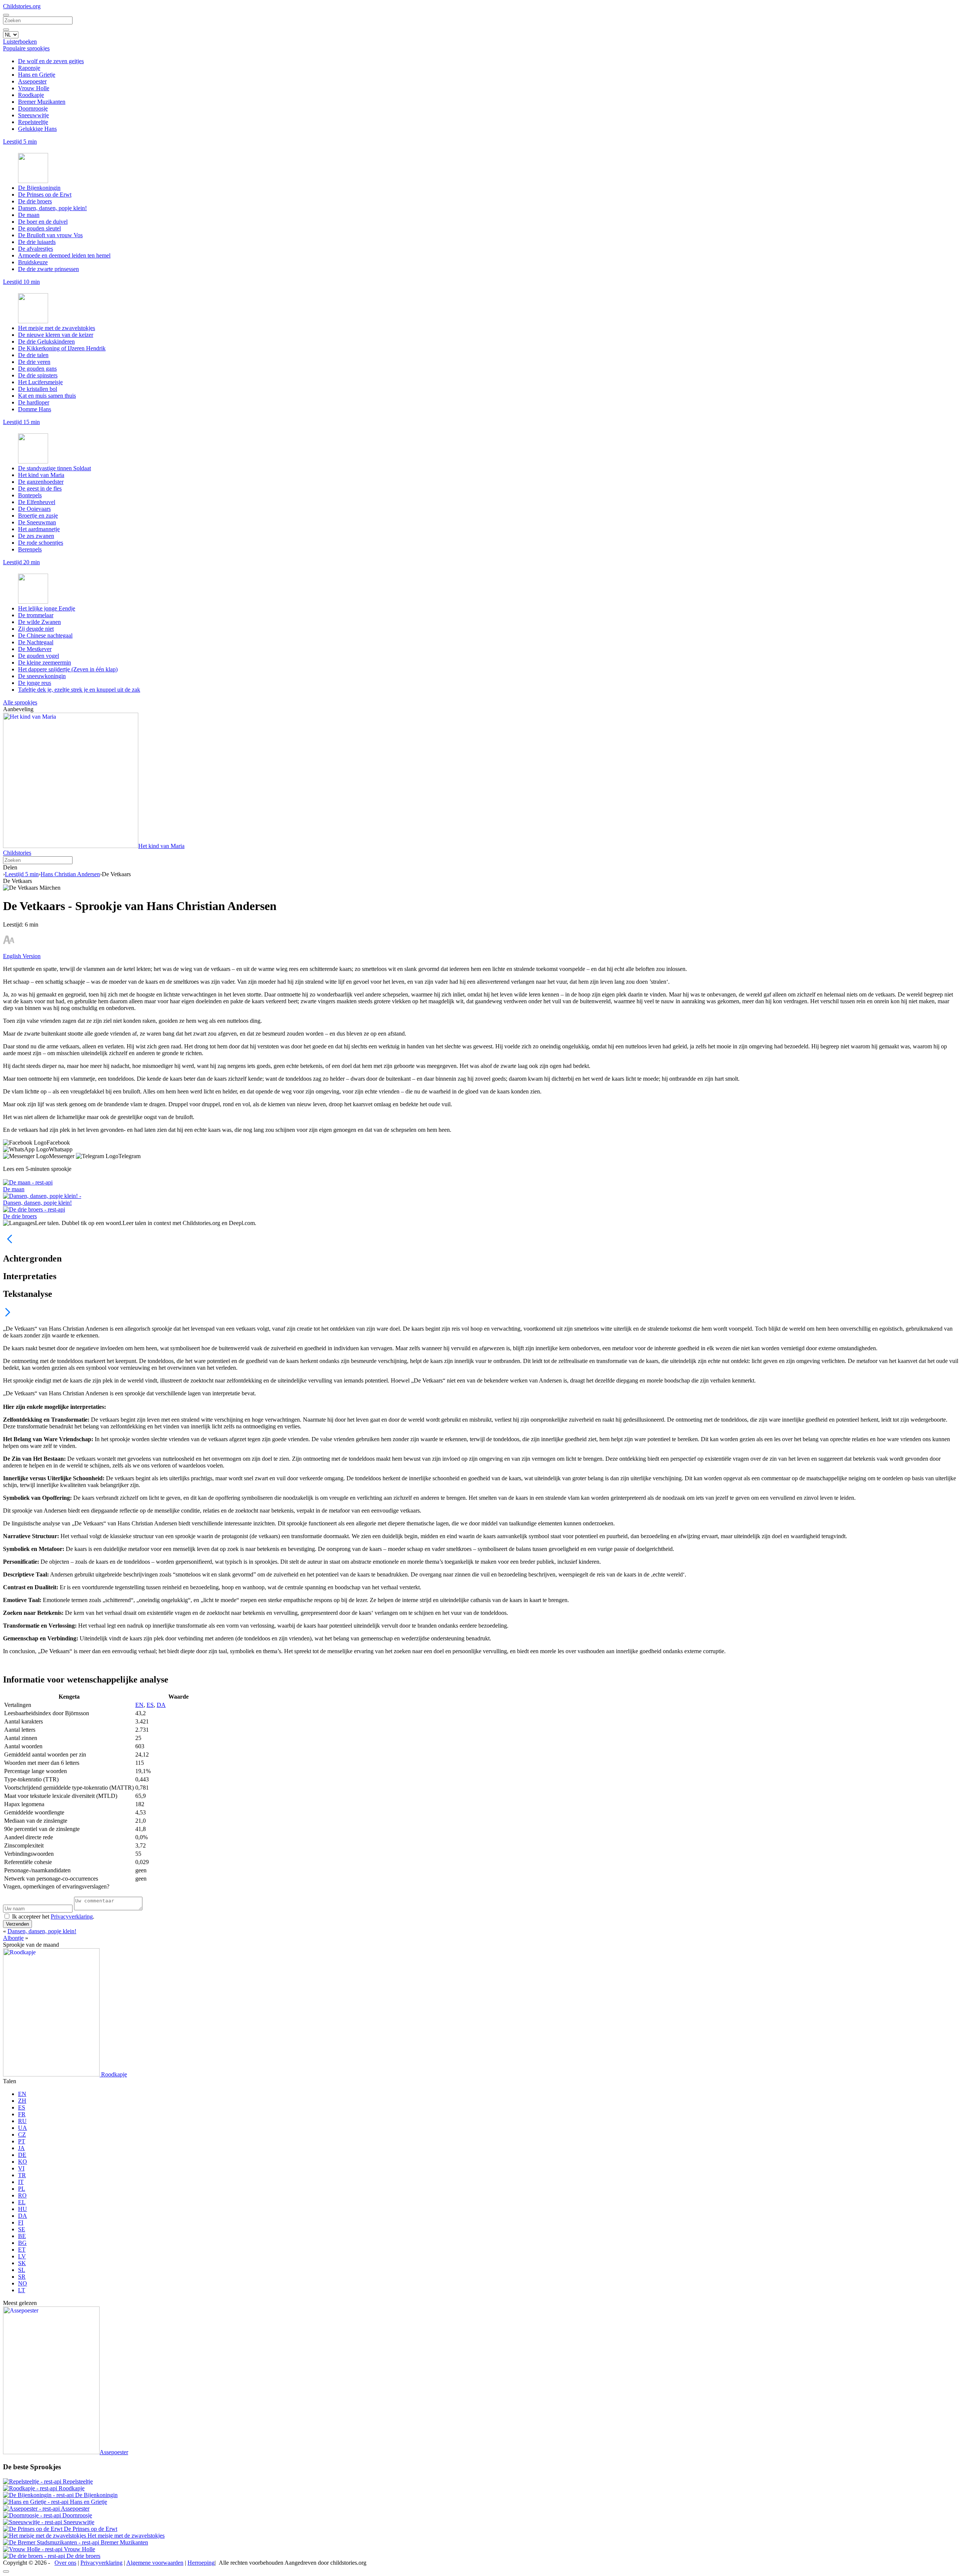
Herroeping (201, 2563)
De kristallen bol (38, 389)
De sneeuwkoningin (42, 676)
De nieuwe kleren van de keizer (56, 335)
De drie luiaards (37, 242)
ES (150, 1705)
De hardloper (34, 402)
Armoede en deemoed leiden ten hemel (64, 255)
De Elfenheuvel (37, 502)
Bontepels (30, 495)
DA (161, 1705)
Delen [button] (10, 867)
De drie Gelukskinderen (46, 341)
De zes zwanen (36, 536)
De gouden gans (37, 369)
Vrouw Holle (34, 88)
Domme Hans (35, 409)
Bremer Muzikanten (42, 102)
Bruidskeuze (33, 262)
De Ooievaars (34, 509)
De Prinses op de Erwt (45, 195)
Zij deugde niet (36, 629)
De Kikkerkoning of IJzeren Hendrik (62, 348)
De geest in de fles (40, 488)
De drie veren (34, 362)
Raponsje (29, 68)
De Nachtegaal (36, 642)
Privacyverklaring (72, 1916)
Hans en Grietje (37, 75)
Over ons (65, 2563)
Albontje (13, 1938)
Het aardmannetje (39, 529)
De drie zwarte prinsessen (48, 269)
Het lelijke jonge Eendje (47, 608)
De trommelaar (36, 615)
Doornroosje (33, 108)
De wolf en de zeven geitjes (51, 61)
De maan (29, 215)
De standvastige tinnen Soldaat (54, 468)
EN (139, 1705)
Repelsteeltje (33, 122)
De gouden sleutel (39, 228)
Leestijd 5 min (22, 874)
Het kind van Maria (41, 475)
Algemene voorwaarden (155, 2563)
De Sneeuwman (37, 522)
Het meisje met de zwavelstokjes (57, 328)
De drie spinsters (38, 375)
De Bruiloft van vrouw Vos (50, 235)
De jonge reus (35, 683)
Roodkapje (31, 95)
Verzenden (17, 1924)
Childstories (17, 853)
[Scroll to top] (6, 2571)
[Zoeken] (6, 30)
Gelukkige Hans (37, 129)
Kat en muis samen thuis (47, 396)
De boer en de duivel (43, 222)
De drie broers (35, 201)
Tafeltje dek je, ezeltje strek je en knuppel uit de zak (79, 690)
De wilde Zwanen (39, 622)
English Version (22, 956)
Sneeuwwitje (33, 115)
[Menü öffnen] (6, 15)
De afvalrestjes (36, 249)
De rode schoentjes (41, 543)
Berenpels (30, 549)
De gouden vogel (39, 656)
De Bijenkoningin (39, 188)
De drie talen (33, 355)
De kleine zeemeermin (45, 663)
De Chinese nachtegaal (45, 635)
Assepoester (32, 81)
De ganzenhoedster (41, 482)
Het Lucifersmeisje (40, 382)
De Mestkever (35, 649)
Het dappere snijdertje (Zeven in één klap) (68, 669)
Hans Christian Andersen (70, 874)
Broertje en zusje (38, 516)
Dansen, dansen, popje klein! (52, 208)
